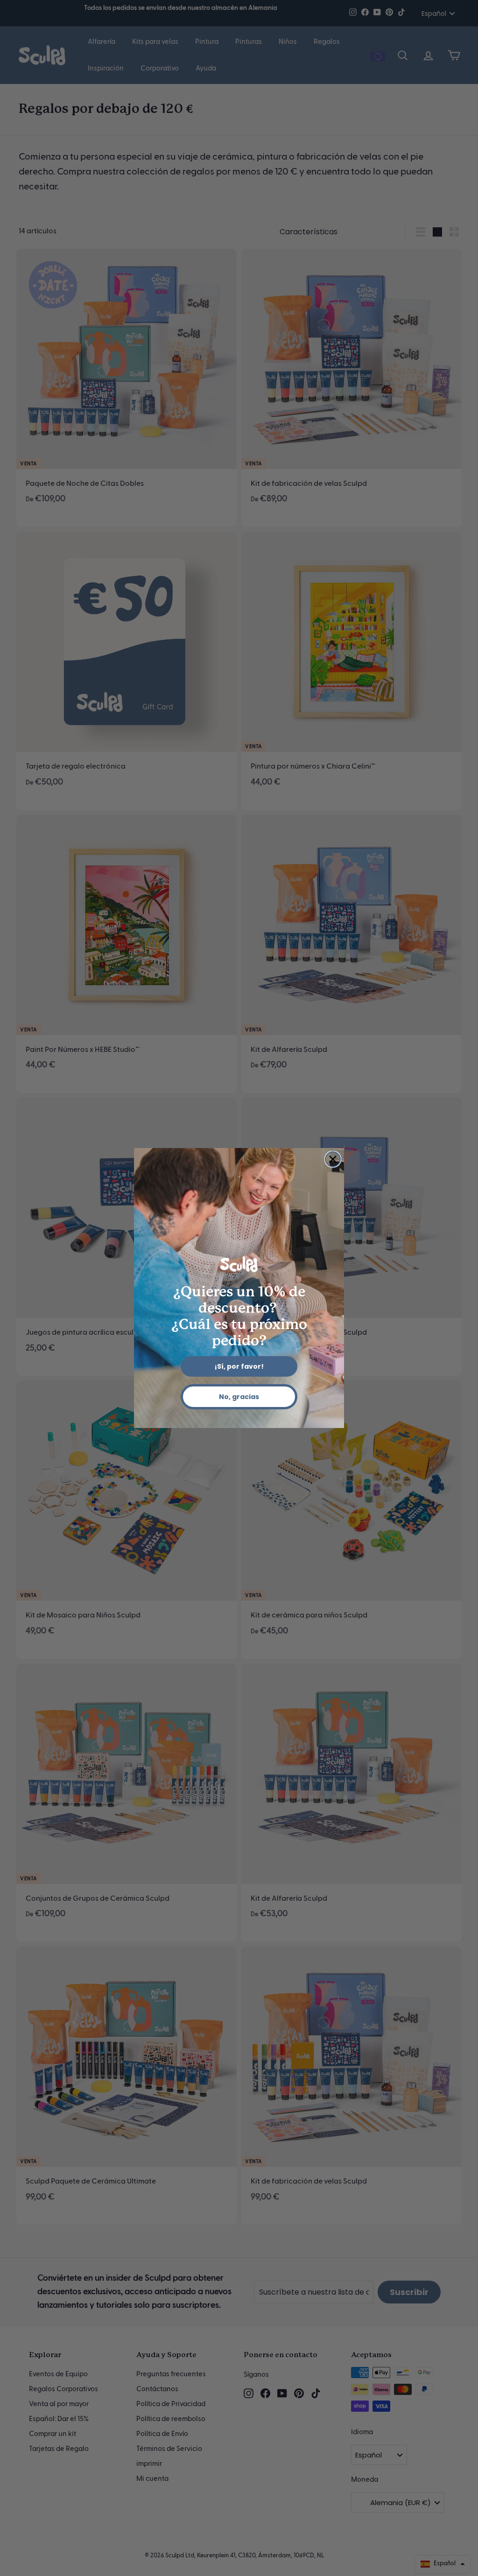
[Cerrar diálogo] (333, 1159)
